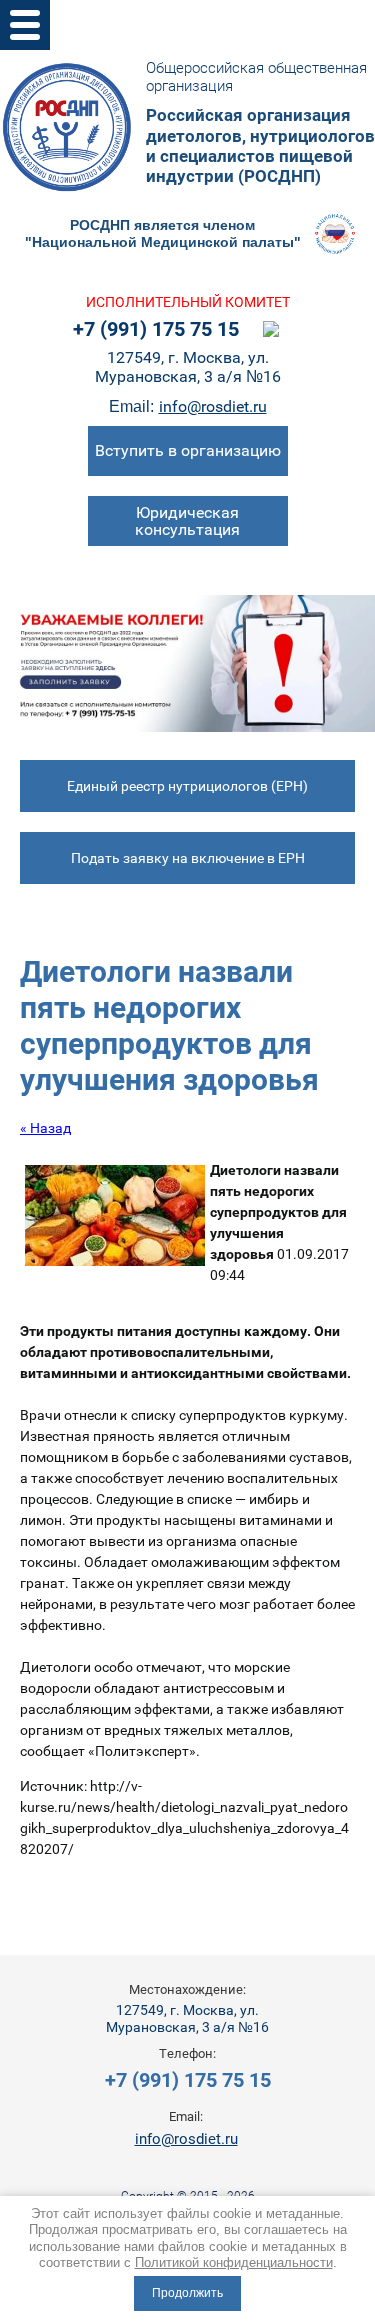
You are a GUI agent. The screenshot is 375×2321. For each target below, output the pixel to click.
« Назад (45, 1128)
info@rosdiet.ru (213, 406)
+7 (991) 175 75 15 (156, 329)
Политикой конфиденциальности (234, 2262)
